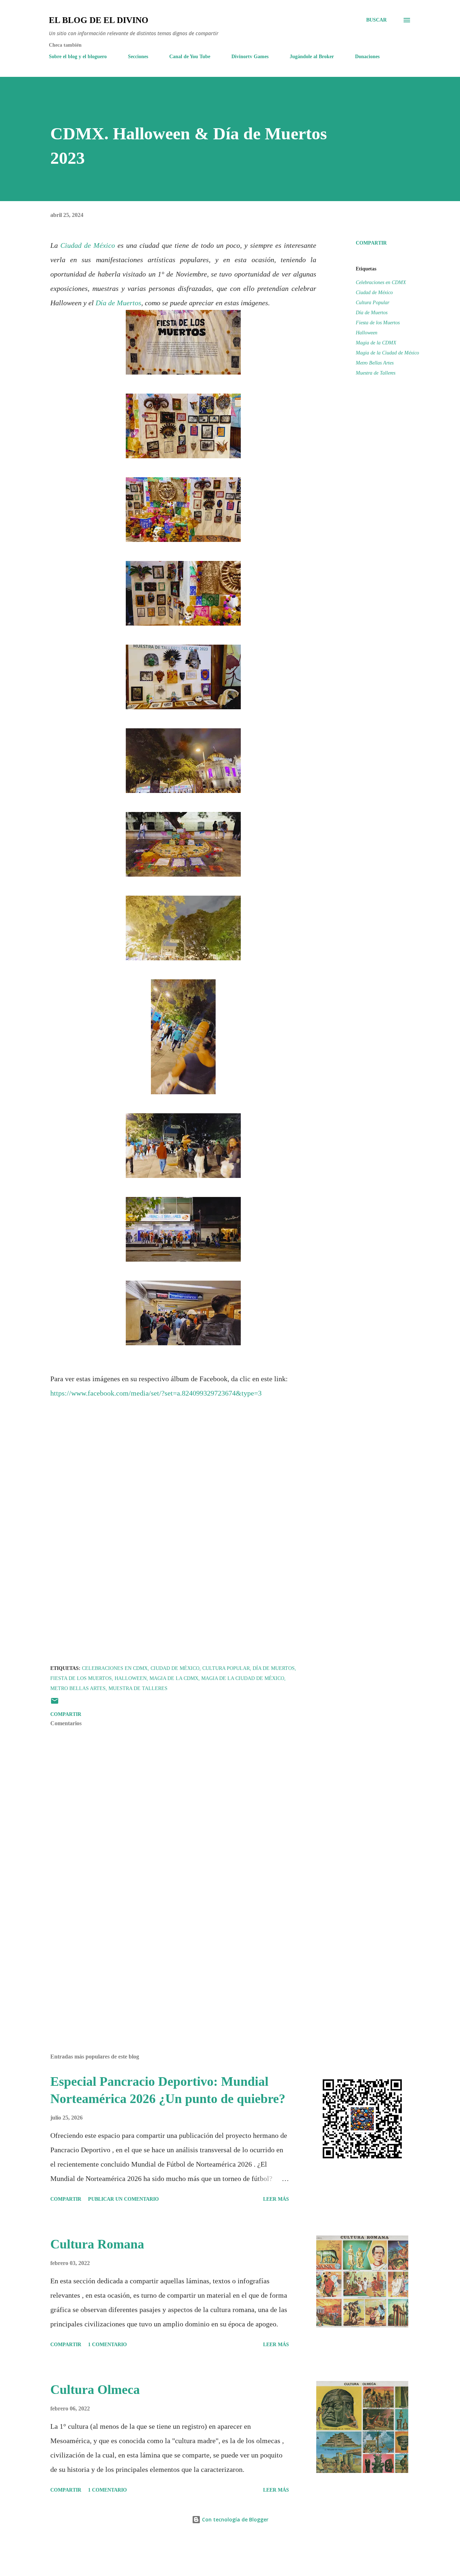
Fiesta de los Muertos (378, 323)
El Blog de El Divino (99, 20)
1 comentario (107, 2345)
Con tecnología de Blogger (234, 2519)
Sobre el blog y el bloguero (78, 57)
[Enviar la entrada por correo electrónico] (55, 1704)
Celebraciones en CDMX (381, 282)
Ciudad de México (88, 245)
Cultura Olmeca (95, 2390)
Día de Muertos (118, 303)
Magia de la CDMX (376, 343)
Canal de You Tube (190, 57)
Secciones (138, 57)
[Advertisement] (172, 1964)
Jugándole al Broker (312, 57)
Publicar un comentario (123, 2199)
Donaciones (367, 57)
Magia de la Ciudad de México (387, 353)
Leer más (276, 2199)
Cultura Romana (97, 2244)
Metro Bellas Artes (375, 363)
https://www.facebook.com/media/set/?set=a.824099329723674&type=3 (156, 1393)
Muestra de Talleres (376, 373)
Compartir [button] (371, 243)
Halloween (367, 333)
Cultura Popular (372, 303)
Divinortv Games (250, 57)
